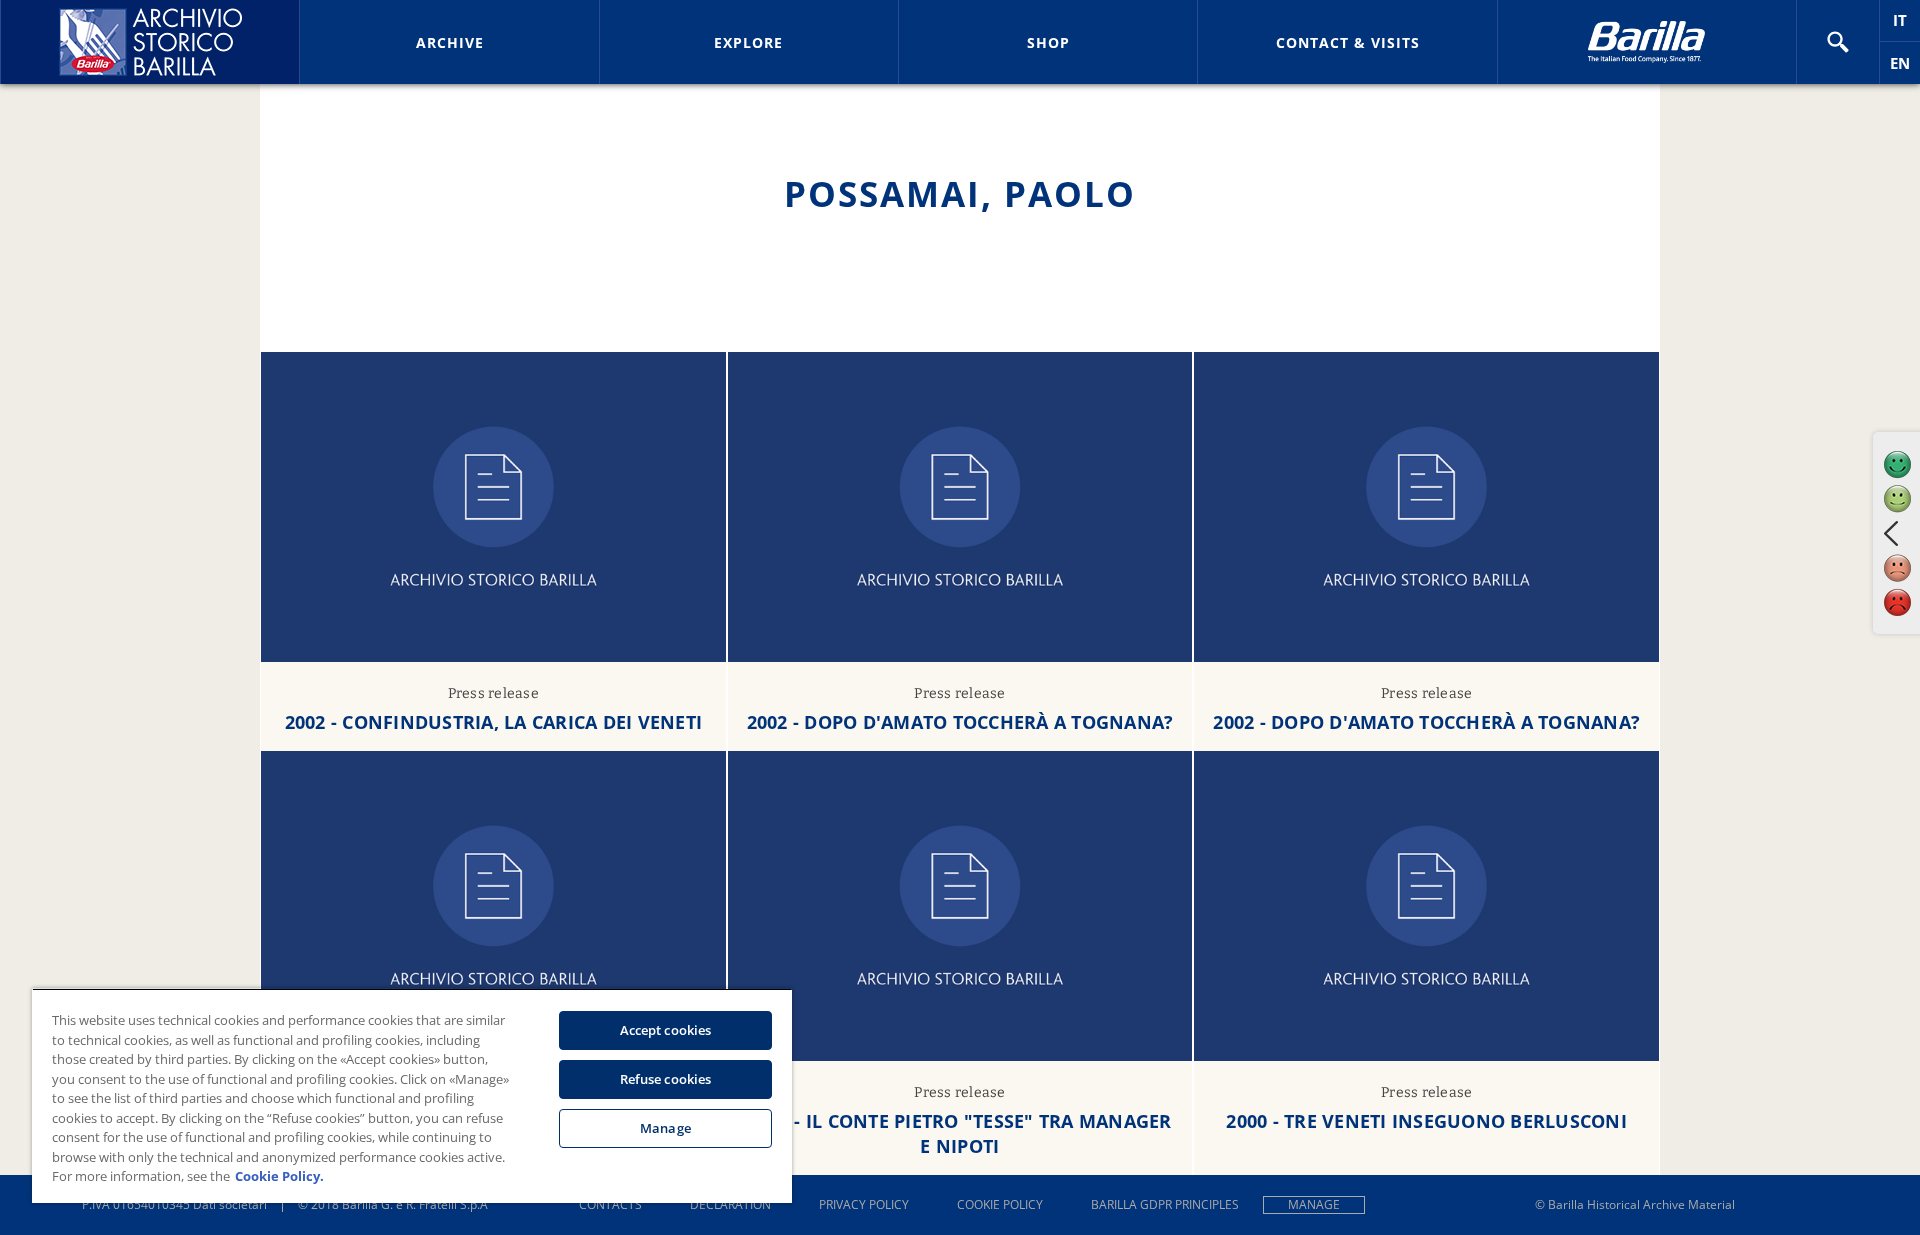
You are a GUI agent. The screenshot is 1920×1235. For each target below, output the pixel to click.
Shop (1048, 42)
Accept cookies (666, 1030)
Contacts (610, 1204)
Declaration (730, 1204)
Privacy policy (864, 1204)
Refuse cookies (666, 1079)
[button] (1838, 42)
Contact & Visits (1348, 42)
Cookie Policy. (279, 1176)
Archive (450, 42)
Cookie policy (1000, 1204)
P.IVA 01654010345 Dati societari (174, 1204)
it (1906, 25)
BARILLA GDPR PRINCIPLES (1165, 1204)
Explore (748, 42)
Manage (1314, 1204)
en (1905, 68)
